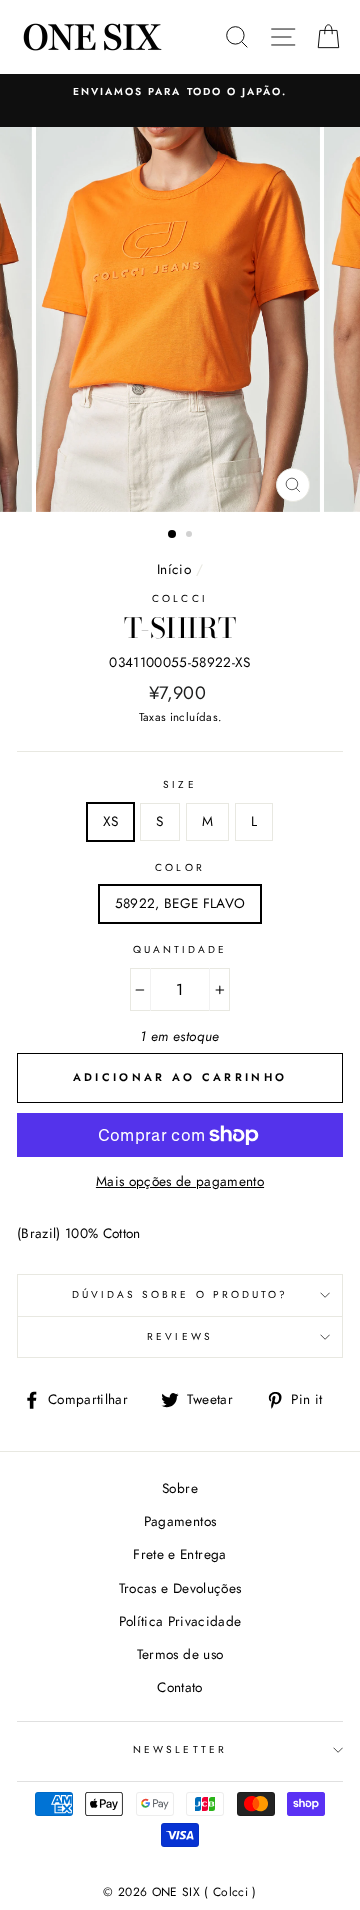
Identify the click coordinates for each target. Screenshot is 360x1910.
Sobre (180, 1488)
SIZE (179, 784)
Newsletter (180, 1749)
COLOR (179, 867)
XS (111, 821)
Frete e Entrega (179, 1554)
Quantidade (180, 949)
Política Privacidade (180, 1621)
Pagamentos (180, 1521)
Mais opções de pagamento (180, 1181)
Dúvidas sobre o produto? (180, 1294)
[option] (180, 92)
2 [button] (191, 536)
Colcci (179, 598)
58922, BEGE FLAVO (180, 903)
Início (174, 569)
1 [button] (173, 535)
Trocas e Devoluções (180, 1588)
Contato (179, 1687)
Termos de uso (180, 1654)
